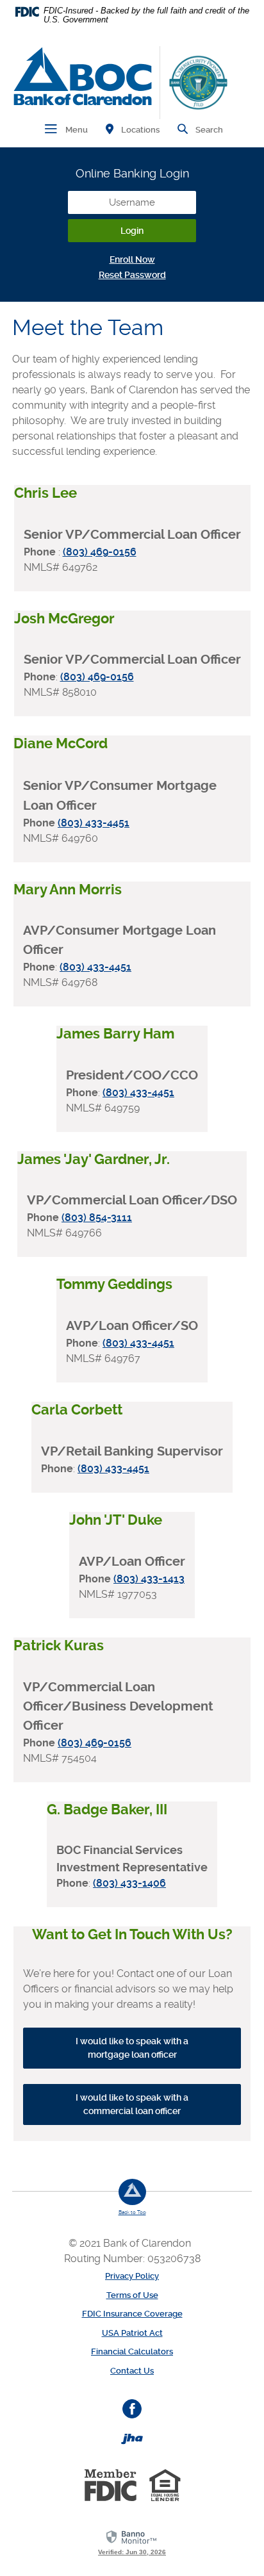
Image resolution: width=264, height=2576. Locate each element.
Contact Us (132, 2371)
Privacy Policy (132, 2276)
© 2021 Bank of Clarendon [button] (132, 2243)
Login (132, 231)
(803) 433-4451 (94, 823)
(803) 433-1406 (129, 1883)
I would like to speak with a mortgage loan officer (132, 2048)
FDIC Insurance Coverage (132, 2314)
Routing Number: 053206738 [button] (132, 2259)
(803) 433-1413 (149, 1579)
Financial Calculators (132, 2351)
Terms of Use (132, 2295)
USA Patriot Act (132, 2333)
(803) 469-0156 (100, 552)
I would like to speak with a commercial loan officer (132, 2104)
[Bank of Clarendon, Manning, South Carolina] (83, 76)
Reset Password (132, 275)
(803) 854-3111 (97, 1218)
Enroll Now (132, 259)
